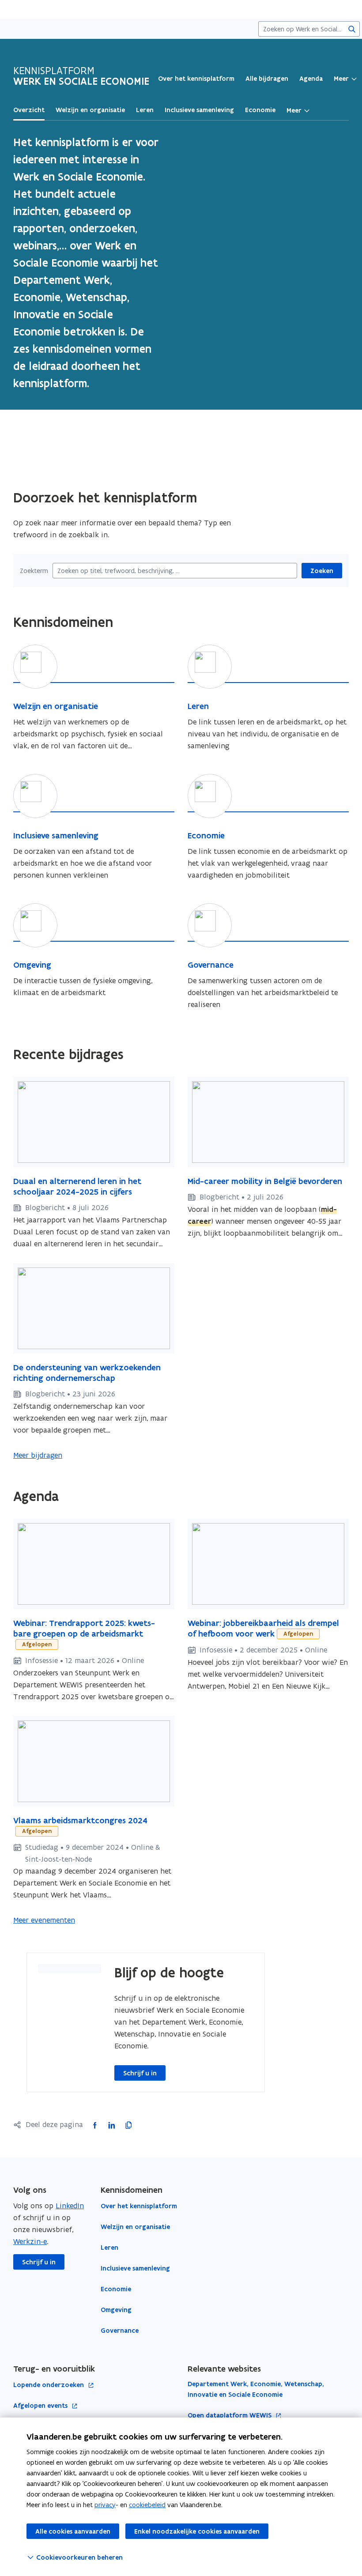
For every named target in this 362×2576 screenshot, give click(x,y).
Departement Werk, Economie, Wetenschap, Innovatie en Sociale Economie (256, 2389)
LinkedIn (70, 2206)
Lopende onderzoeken (49, 2385)
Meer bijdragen (38, 1455)
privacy (105, 2505)
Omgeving (116, 2310)
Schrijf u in (140, 2073)
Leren (109, 2248)
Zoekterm (34, 571)
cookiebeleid (147, 2505)
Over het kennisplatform (196, 79)
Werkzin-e (30, 2241)
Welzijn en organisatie (135, 2227)
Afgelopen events (41, 2406)
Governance (120, 2331)
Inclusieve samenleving (135, 2268)
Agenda (311, 79)
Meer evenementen (44, 1920)
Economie (116, 2289)
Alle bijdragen (267, 79)
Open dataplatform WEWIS (230, 2416)
